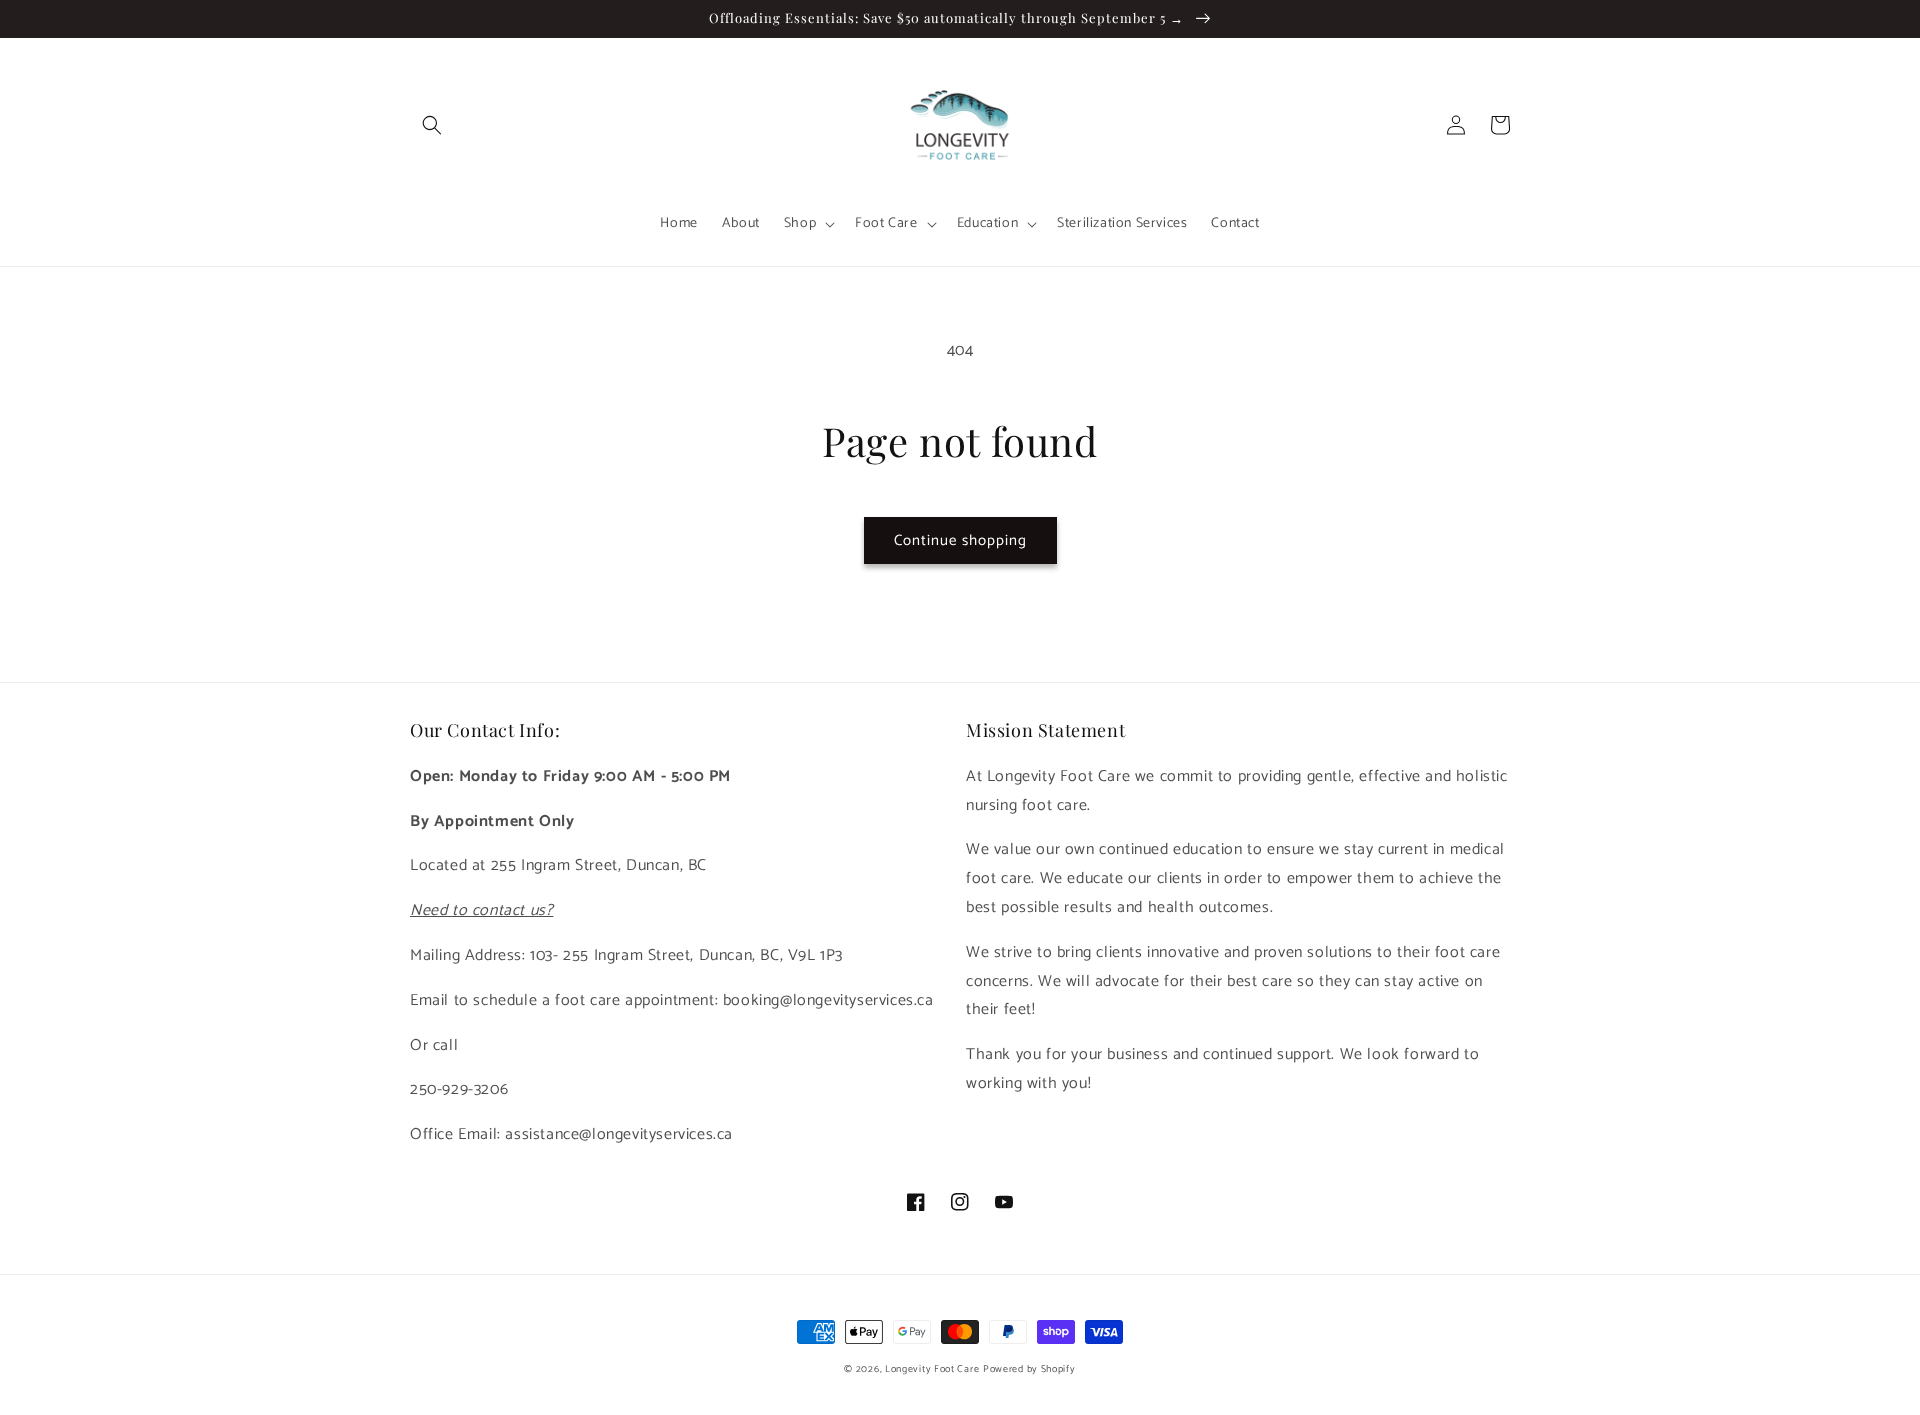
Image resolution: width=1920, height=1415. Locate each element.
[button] (432, 125)
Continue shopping (960, 540)
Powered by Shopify (1029, 1369)
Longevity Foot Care (932, 1369)
